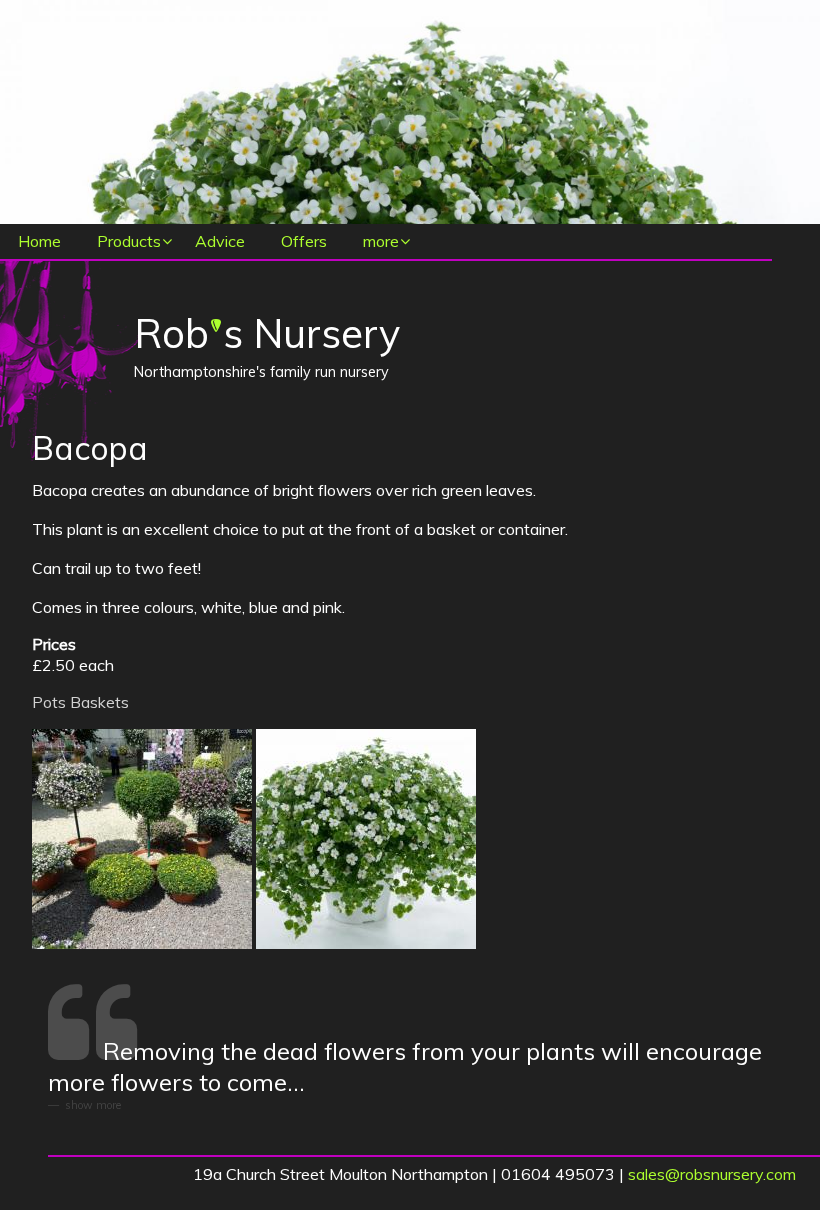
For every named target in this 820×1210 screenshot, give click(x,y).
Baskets (99, 702)
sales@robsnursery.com (712, 1174)
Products (129, 241)
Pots (49, 702)
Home (39, 241)
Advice (220, 241)
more (381, 241)
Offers (304, 241)
